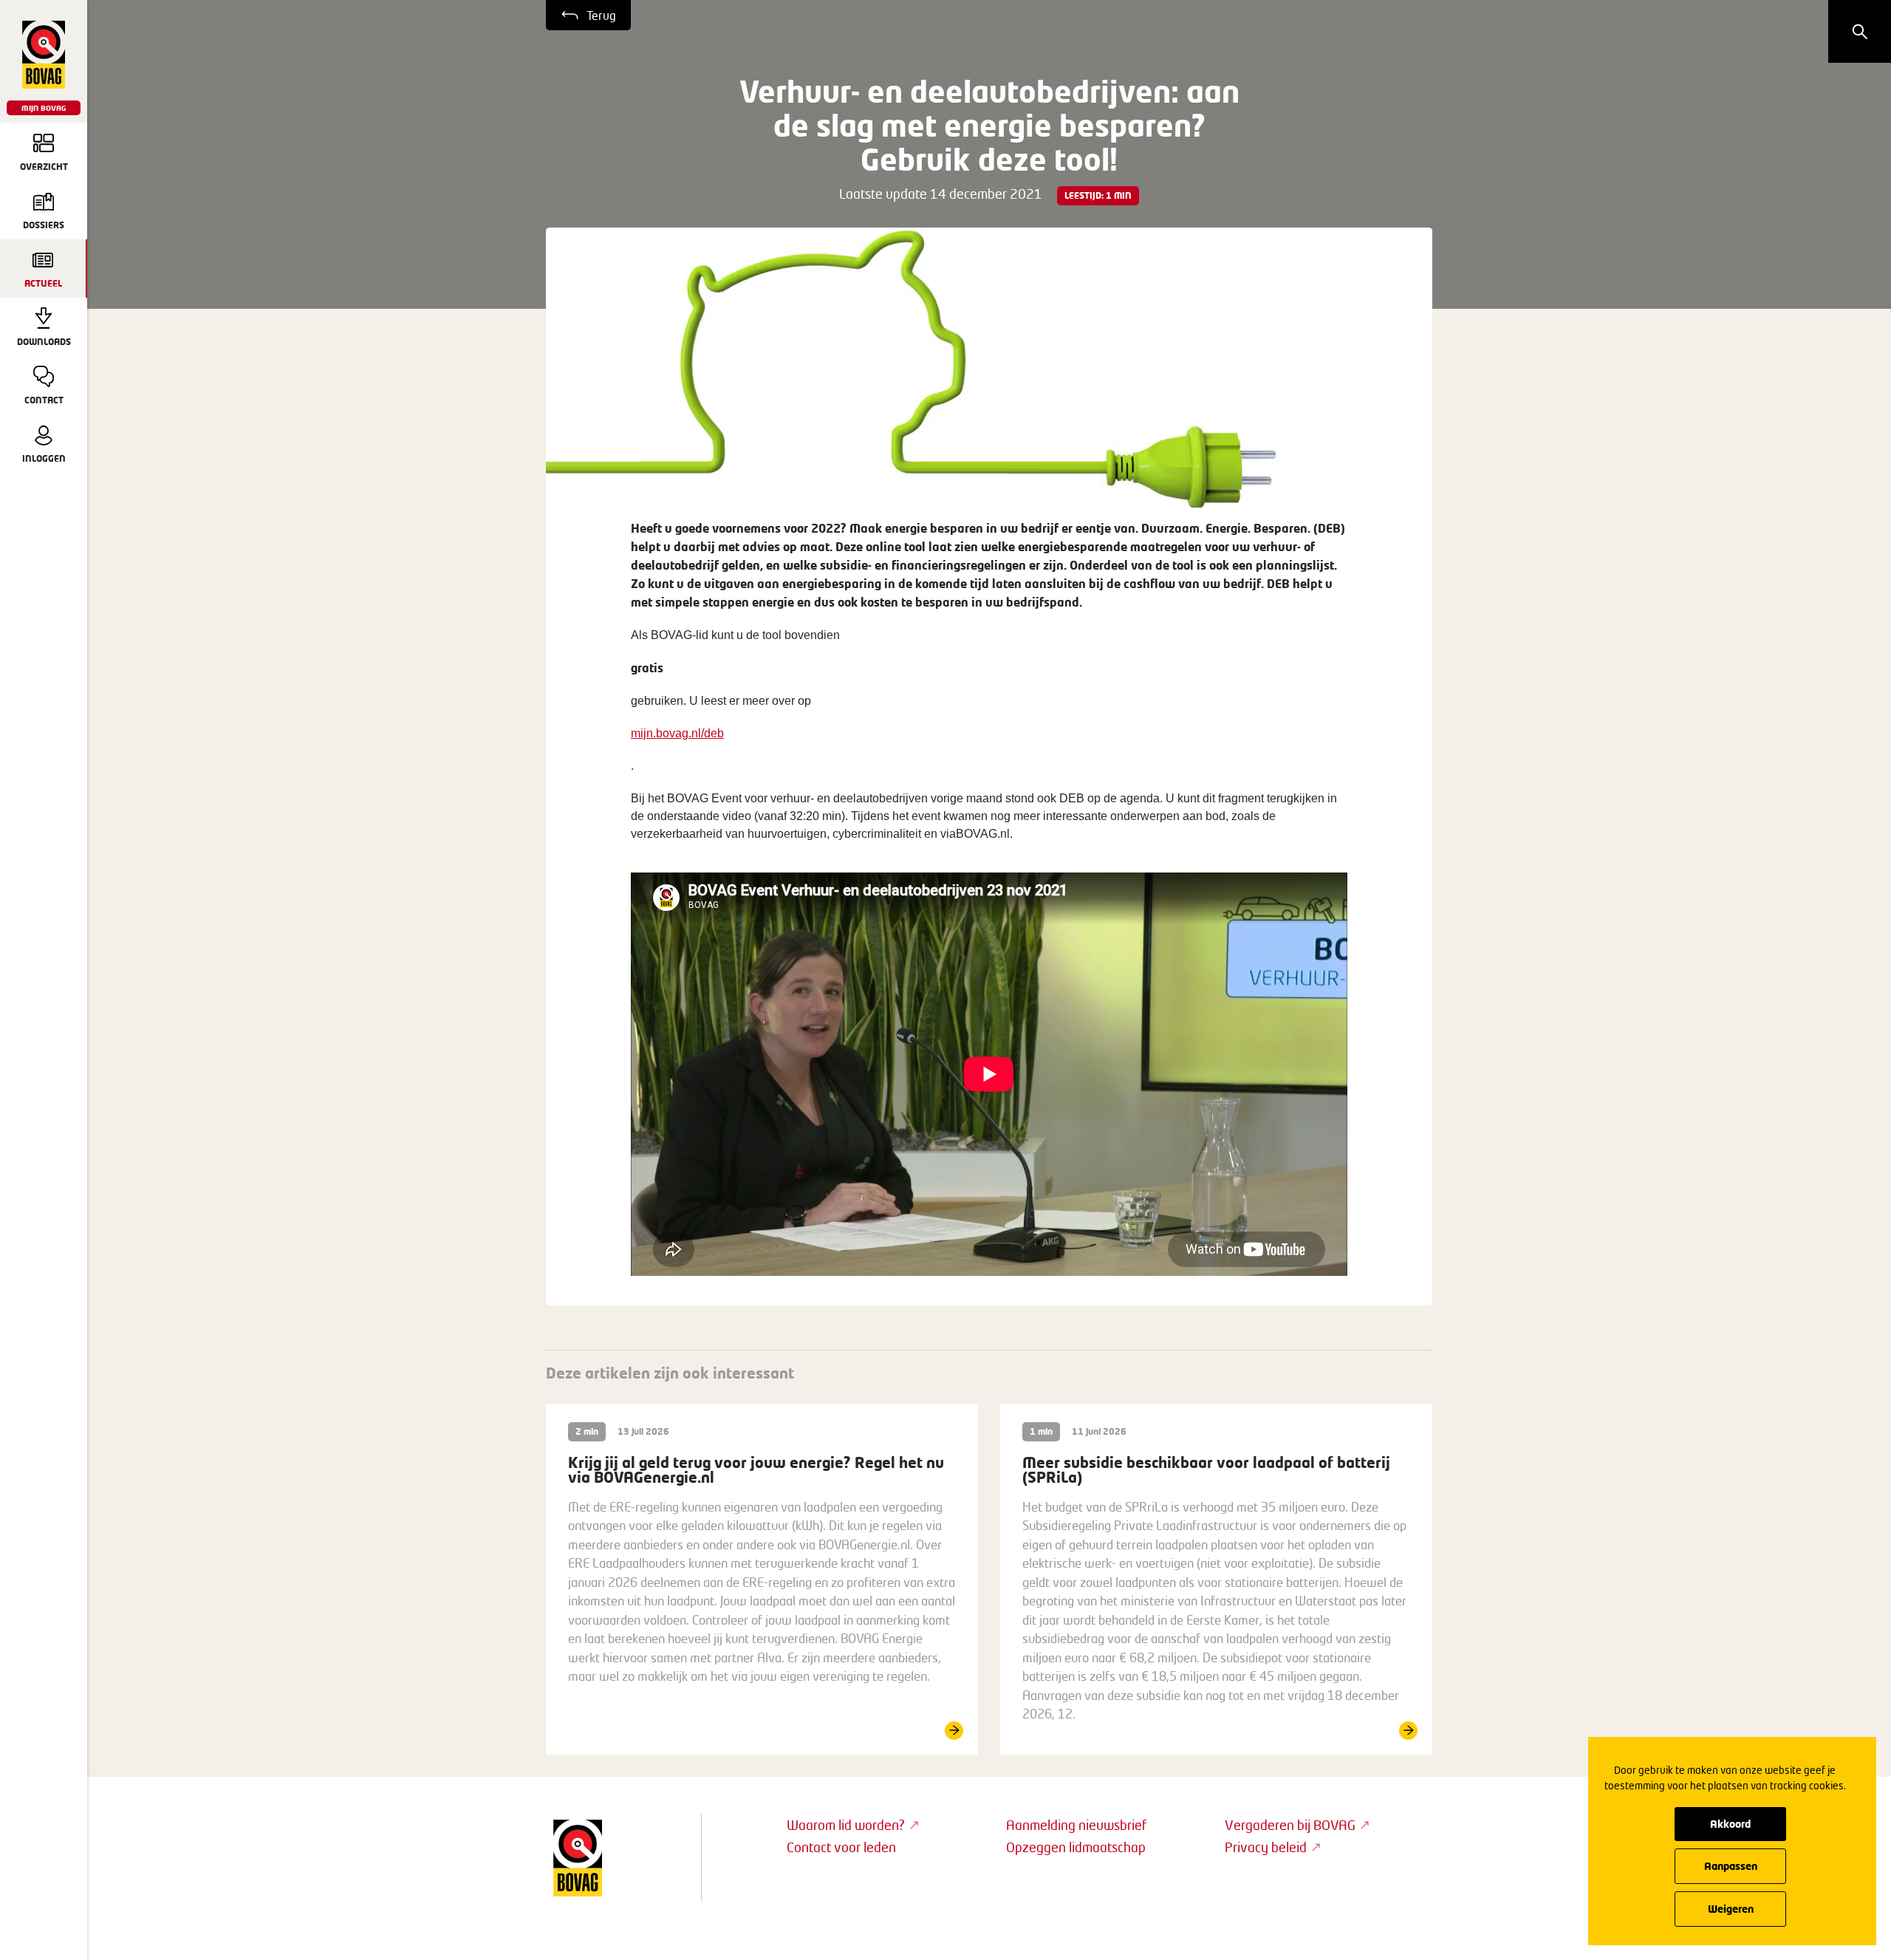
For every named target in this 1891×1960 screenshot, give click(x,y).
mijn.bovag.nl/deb (677, 733)
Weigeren (1731, 1909)
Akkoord (1730, 1824)
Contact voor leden (841, 1847)
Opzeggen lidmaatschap (1076, 1847)
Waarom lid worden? (846, 1825)
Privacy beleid (1266, 1847)
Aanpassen (1731, 1866)
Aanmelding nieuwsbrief (1076, 1825)
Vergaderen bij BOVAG (1290, 1825)
